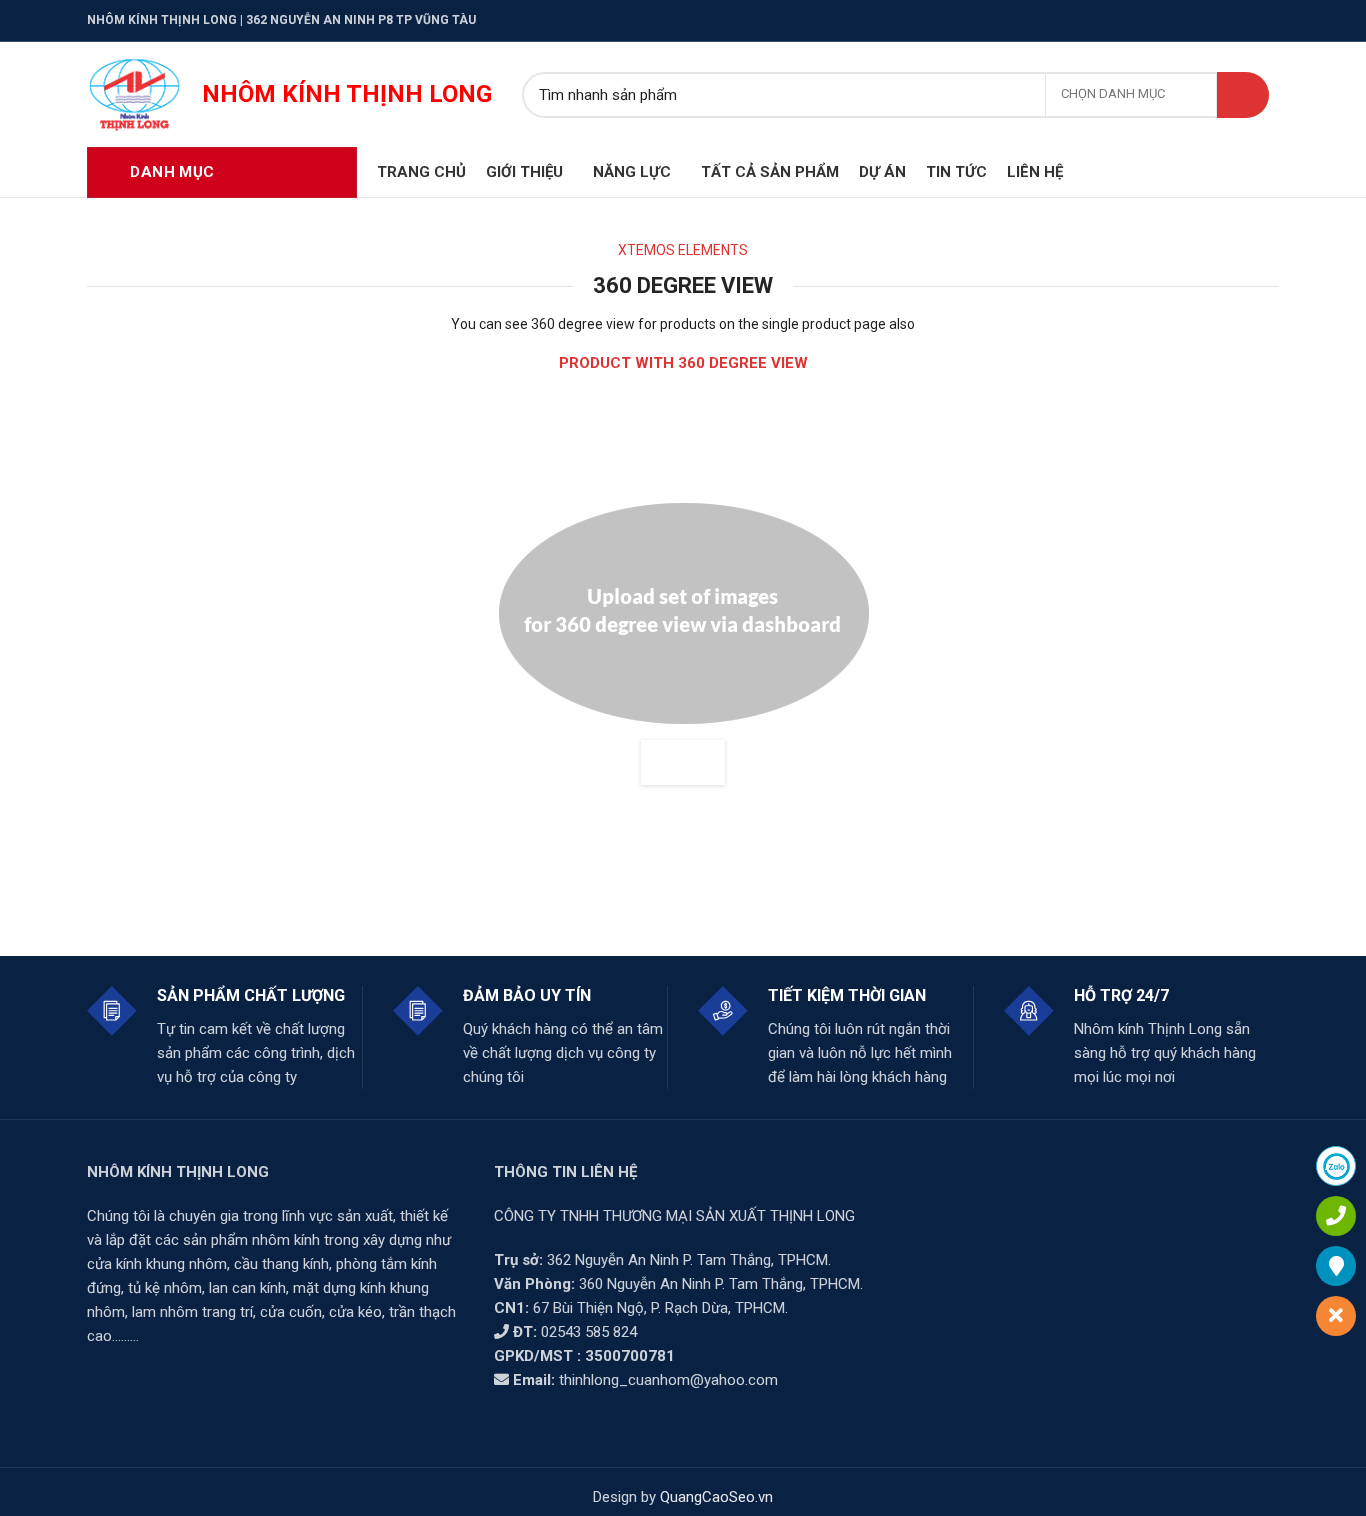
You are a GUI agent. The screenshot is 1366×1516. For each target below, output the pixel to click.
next (704, 762)
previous (662, 762)
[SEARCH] (1243, 95)
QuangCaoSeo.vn (716, 1497)
